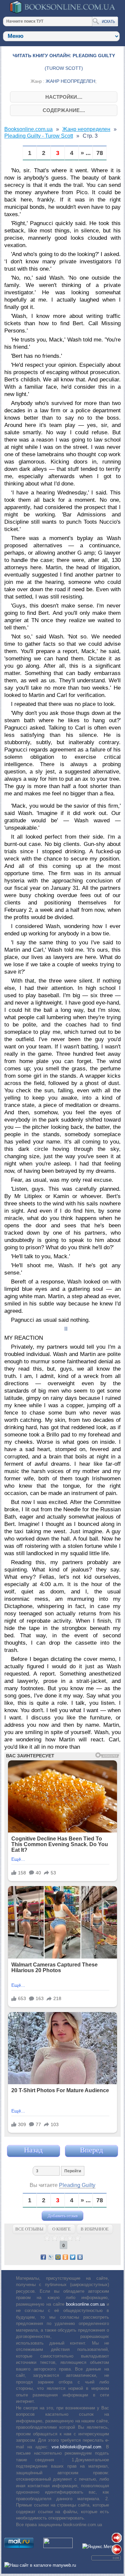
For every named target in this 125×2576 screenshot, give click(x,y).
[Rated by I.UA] (58, 2547)
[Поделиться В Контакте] (80, 2257)
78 (100, 153)
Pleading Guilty (77, 2185)
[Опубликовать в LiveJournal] (51, 2257)
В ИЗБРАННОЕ (95, 2229)
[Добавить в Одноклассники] (65, 2257)
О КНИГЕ (61, 2229)
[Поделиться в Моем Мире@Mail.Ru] (58, 2257)
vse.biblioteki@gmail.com (76, 2447)
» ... (86, 153)
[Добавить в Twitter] (73, 2257)
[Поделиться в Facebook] (43, 2257)
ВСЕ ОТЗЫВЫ (29, 2229)
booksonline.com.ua (85, 2304)
